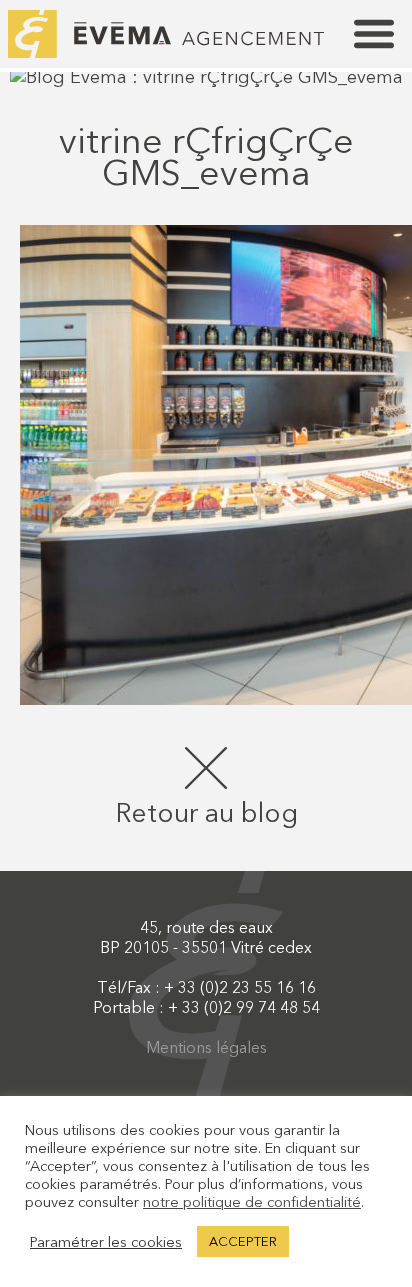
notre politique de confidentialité (252, 1202)
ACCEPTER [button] (243, 1241)
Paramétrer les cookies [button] (106, 1242)
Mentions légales (206, 1047)
